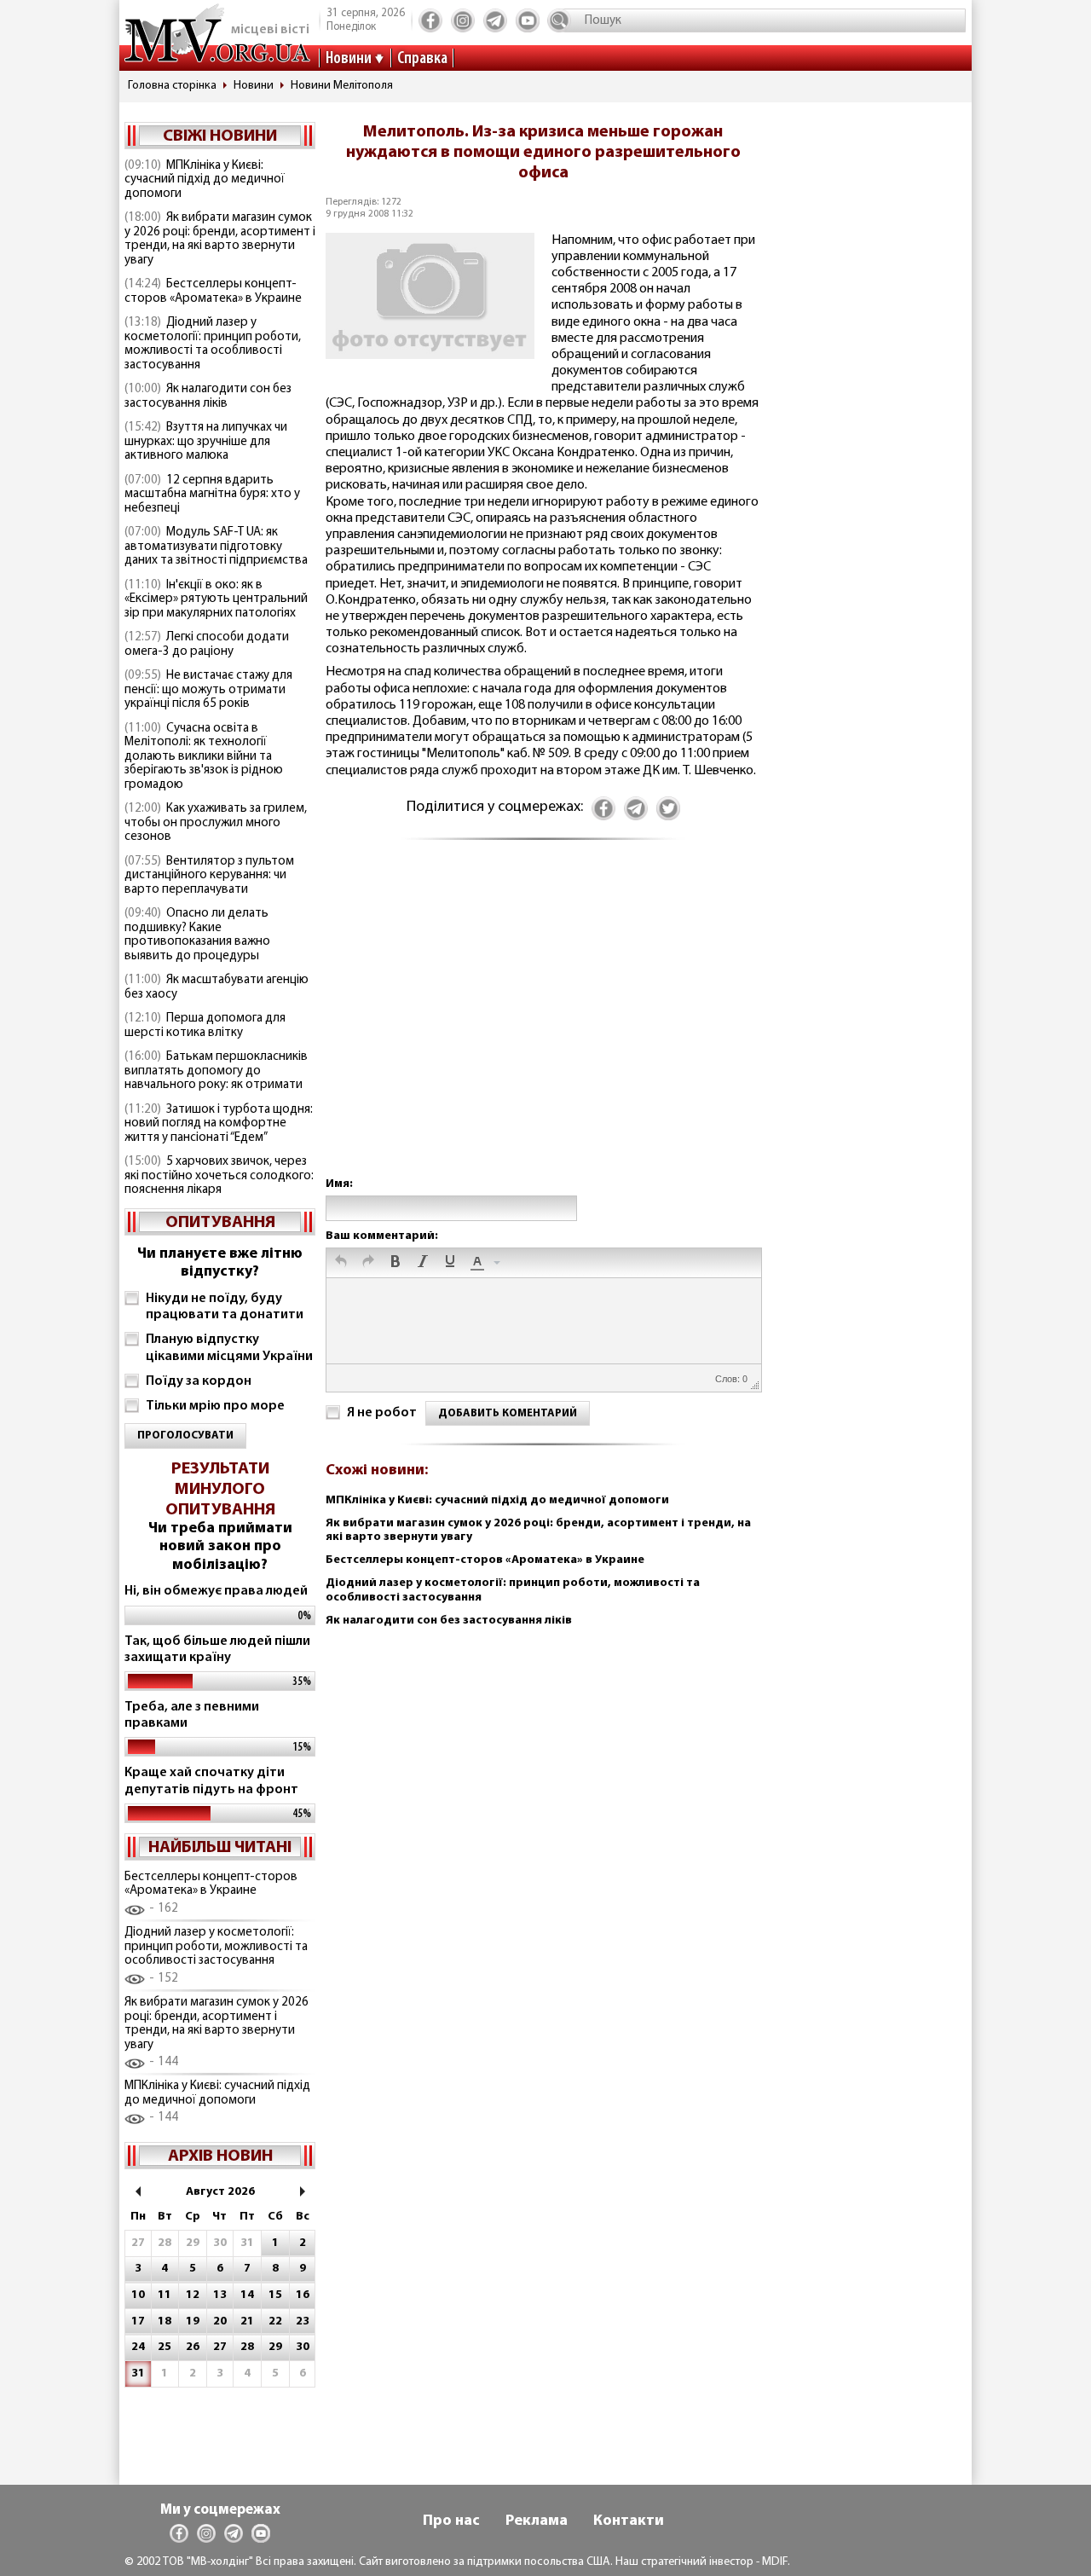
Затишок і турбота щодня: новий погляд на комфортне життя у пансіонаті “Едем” (219, 1124)
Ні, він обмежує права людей (216, 1591)
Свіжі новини (220, 136)
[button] (341, 1263)
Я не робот (382, 1413)
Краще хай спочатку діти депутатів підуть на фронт (211, 1781)
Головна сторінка (172, 86)
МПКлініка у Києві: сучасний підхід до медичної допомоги (205, 180)
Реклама (537, 2521)
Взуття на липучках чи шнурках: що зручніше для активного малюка (206, 442)
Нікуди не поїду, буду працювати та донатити (225, 1307)
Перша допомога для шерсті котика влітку (205, 1026)
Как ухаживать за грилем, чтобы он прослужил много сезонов (216, 823)
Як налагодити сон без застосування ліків (208, 397)
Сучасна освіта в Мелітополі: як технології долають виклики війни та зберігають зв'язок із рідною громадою (204, 757)
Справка (422, 59)
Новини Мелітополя (342, 86)
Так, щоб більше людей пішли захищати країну (217, 1650)
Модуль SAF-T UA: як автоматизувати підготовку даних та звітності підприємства (216, 547)
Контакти (629, 2521)
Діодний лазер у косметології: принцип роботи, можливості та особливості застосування (213, 344)
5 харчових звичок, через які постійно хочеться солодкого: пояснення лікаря (219, 1176)
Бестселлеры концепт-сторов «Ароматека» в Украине (213, 292)
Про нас (451, 2521)
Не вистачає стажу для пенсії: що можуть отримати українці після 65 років (208, 690)
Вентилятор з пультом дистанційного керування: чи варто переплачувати (209, 876)
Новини (349, 59)
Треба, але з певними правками (192, 1715)
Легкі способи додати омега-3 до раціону (207, 645)
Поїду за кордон (199, 1381)
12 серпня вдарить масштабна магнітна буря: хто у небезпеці (212, 495)
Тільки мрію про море (215, 1406)
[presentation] (341, 1263)
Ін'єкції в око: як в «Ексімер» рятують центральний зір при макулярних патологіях (216, 599)
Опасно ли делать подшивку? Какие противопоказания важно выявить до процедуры (197, 935)
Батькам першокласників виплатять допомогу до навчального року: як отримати (216, 1071)
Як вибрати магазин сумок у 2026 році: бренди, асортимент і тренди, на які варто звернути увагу (220, 239)
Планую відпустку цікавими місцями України (229, 1348)
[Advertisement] (543, 1025)
